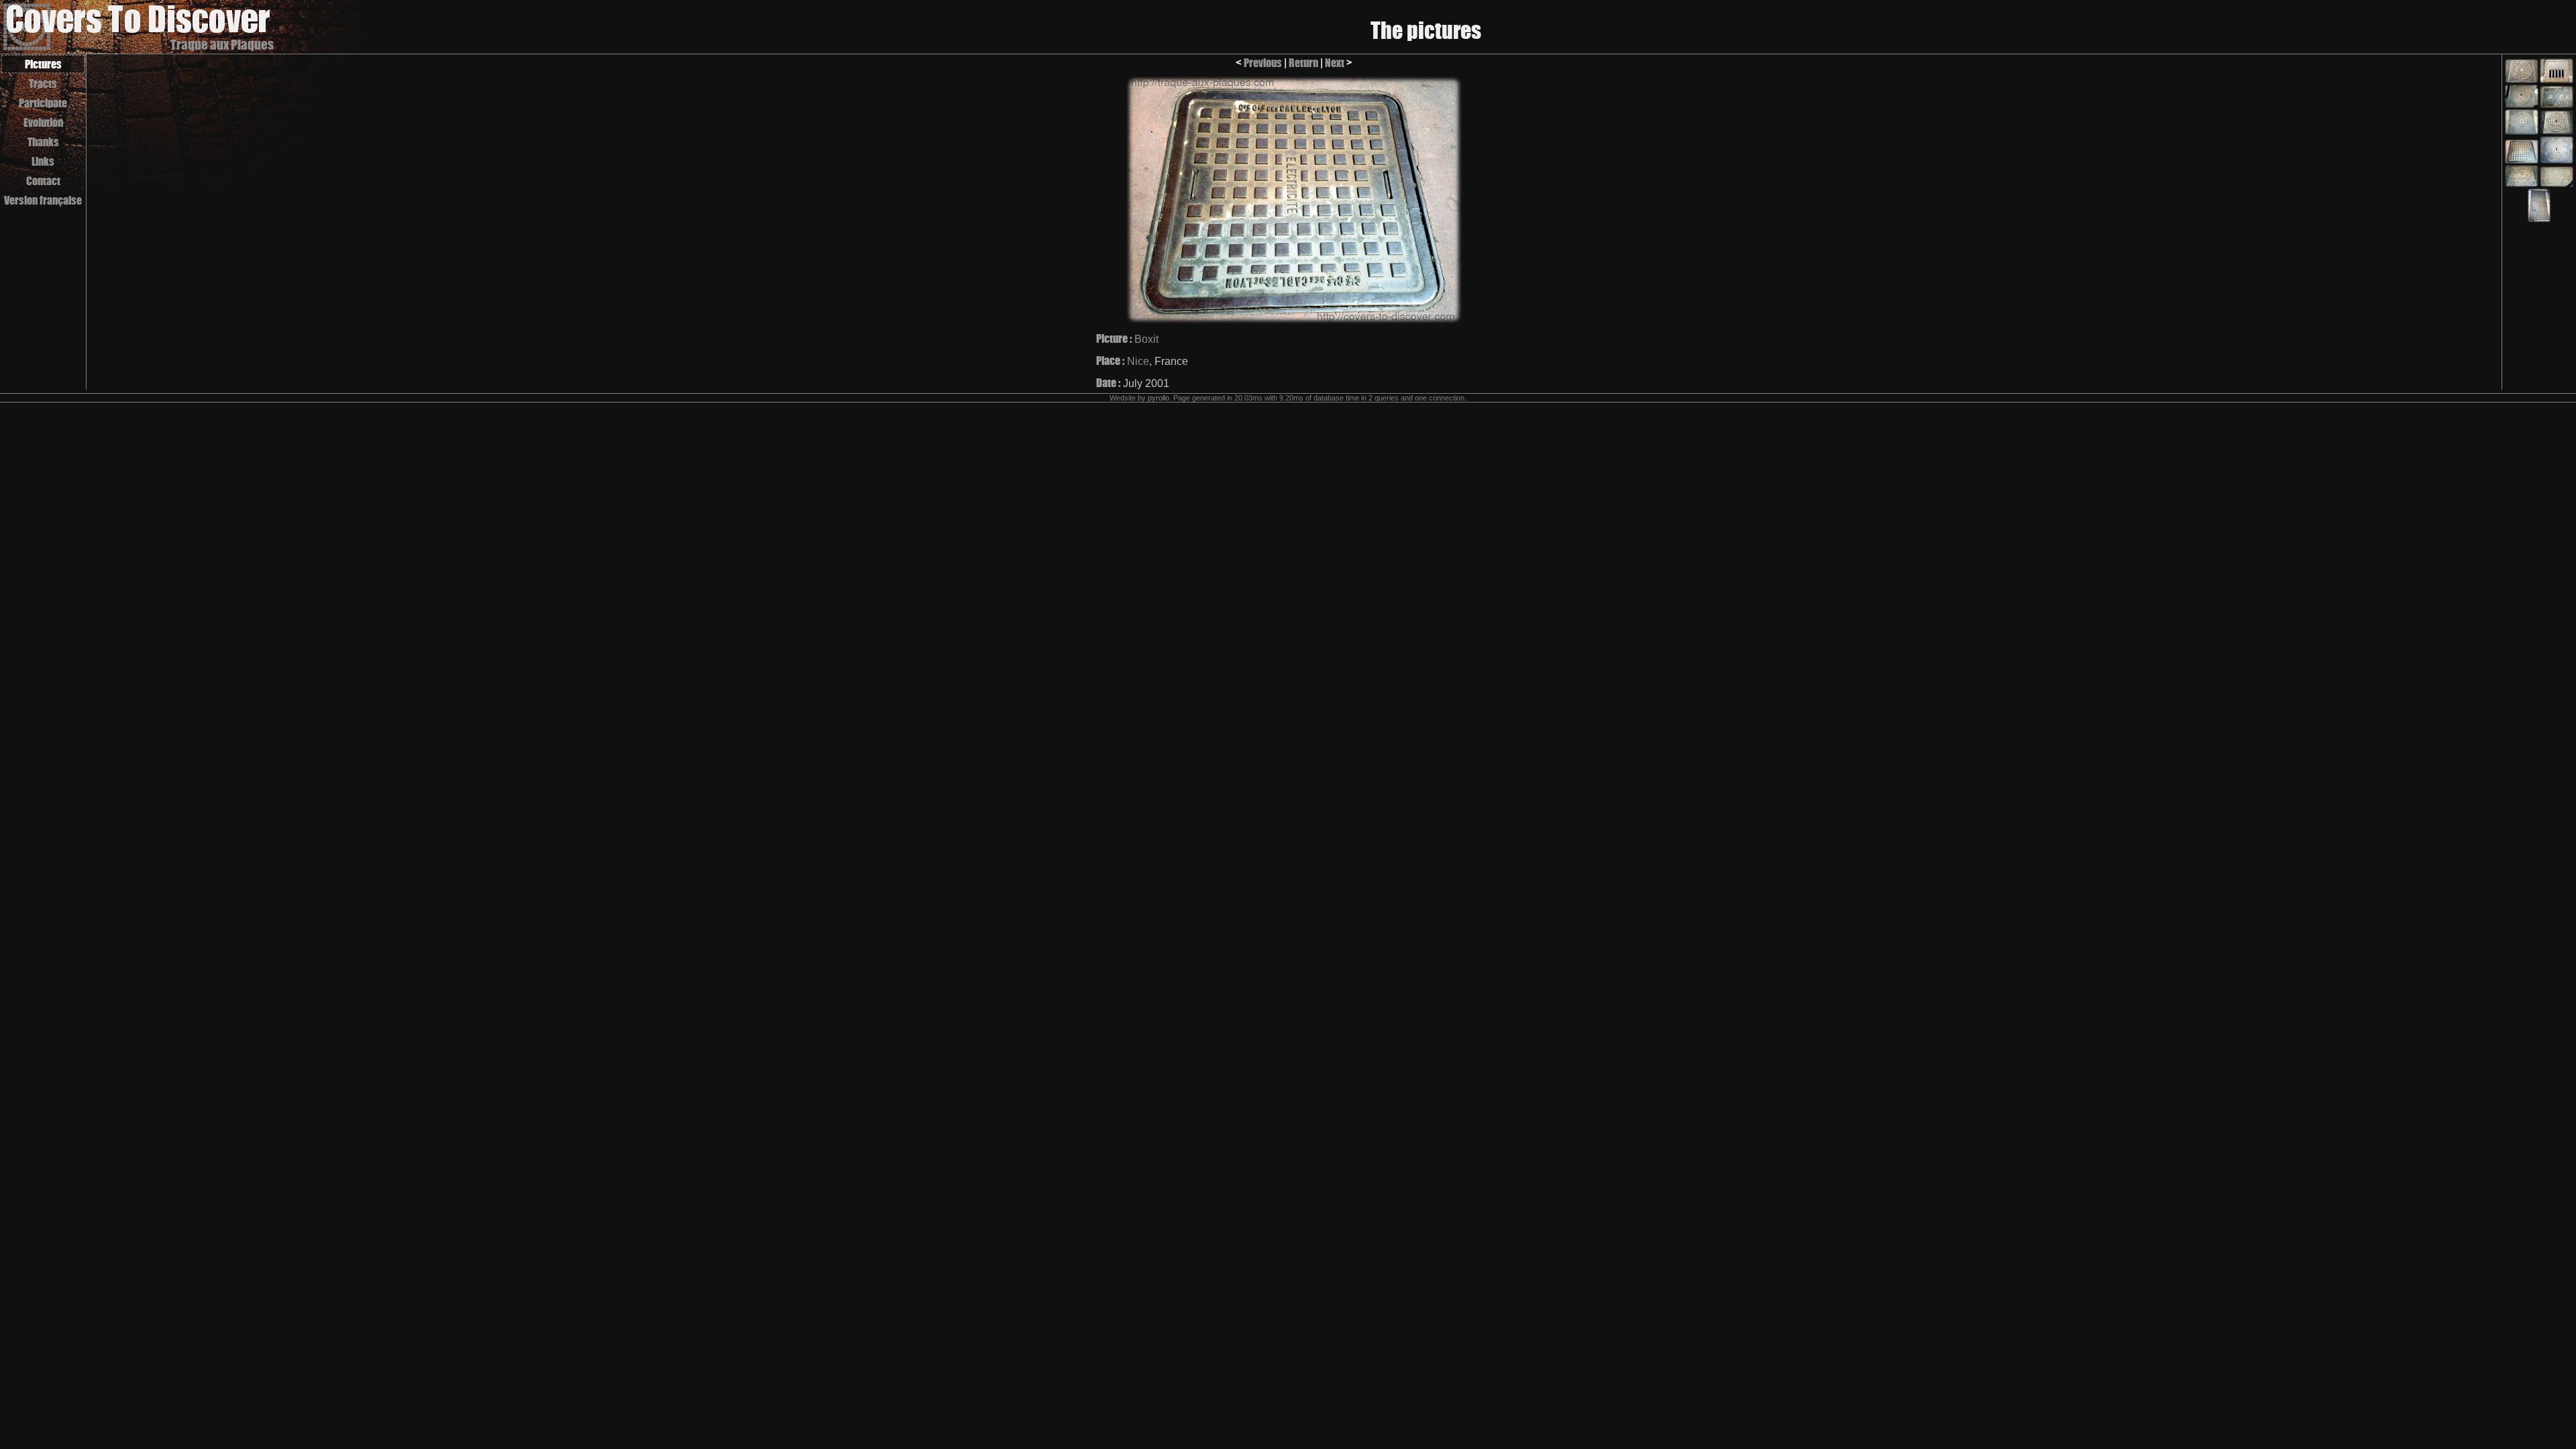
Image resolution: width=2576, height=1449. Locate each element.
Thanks (43, 142)
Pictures (43, 64)
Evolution (43, 122)
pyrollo (1159, 398)
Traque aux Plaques (222, 45)
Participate (43, 103)
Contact (43, 181)
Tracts (43, 84)
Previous (1263, 63)
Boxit (1146, 339)
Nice (1138, 361)
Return (1303, 63)
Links (43, 161)
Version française (43, 200)
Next (1335, 63)
